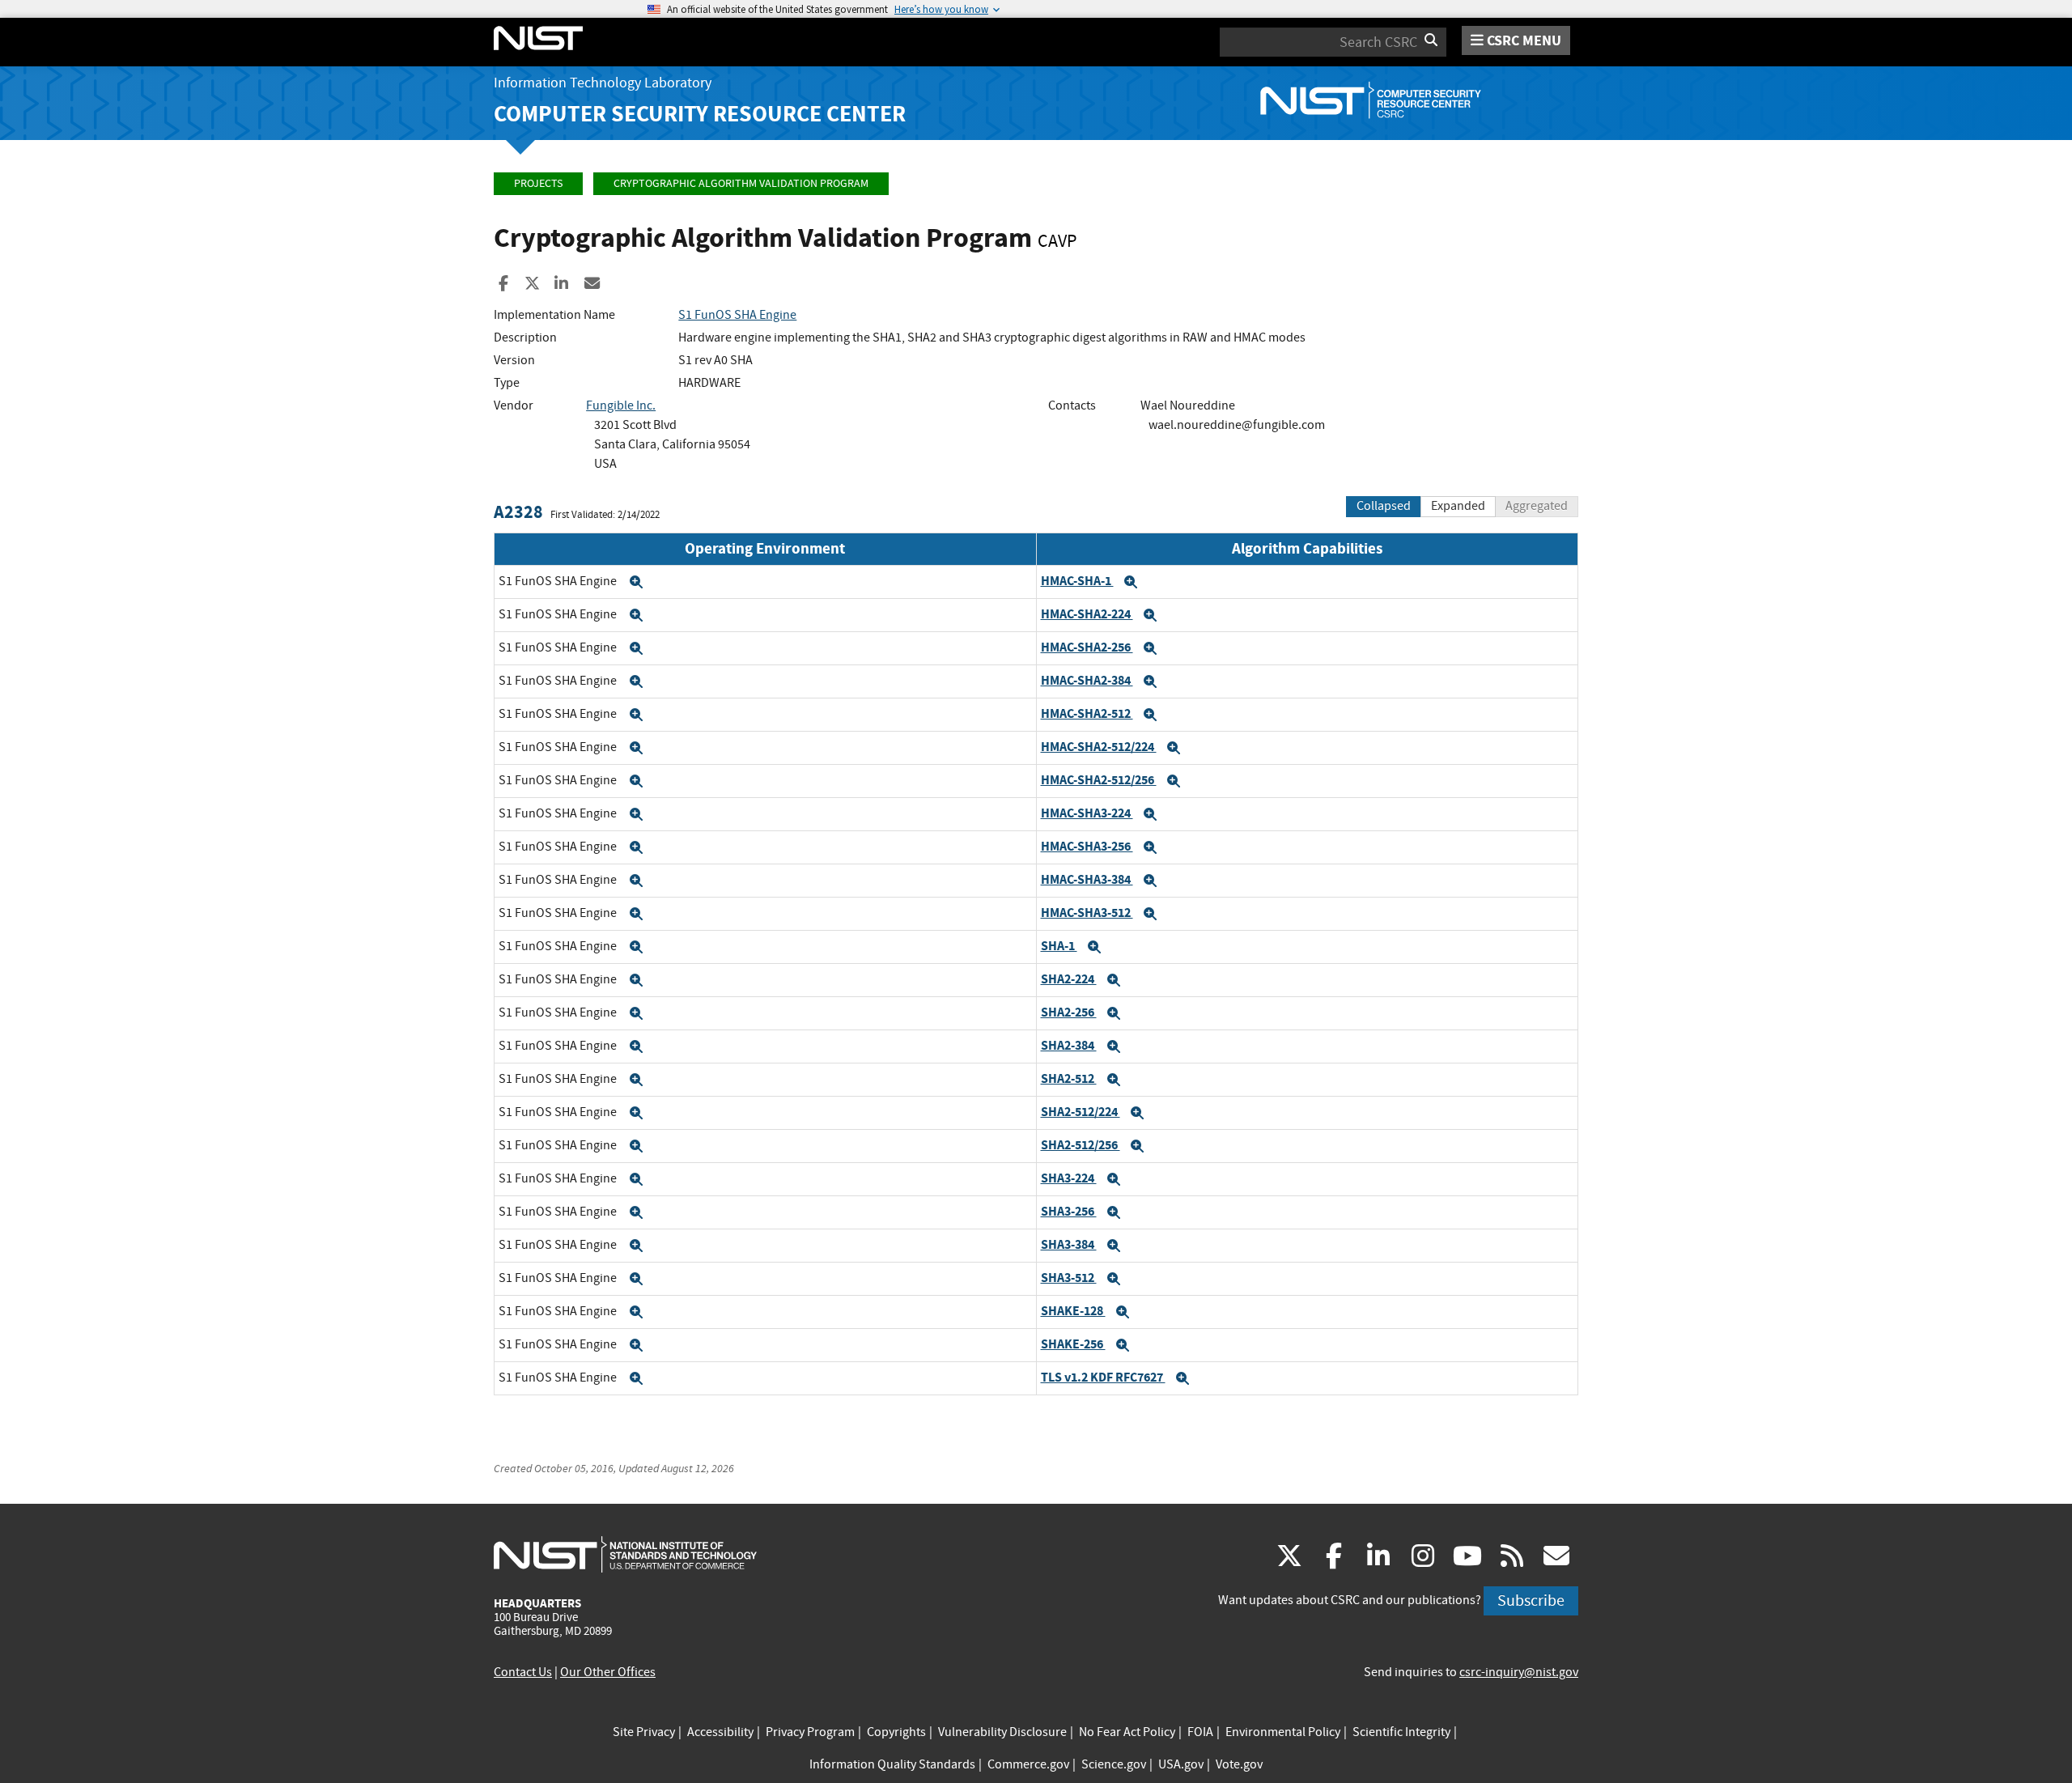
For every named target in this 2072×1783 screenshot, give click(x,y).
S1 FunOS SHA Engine (737, 315)
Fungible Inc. (621, 405)
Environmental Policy (1283, 1732)
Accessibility (720, 1732)
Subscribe (1531, 1600)
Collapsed (1384, 506)
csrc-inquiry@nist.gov (1519, 1672)
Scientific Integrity (1401, 1732)
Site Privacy (644, 1732)
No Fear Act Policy (1127, 1732)
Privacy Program (810, 1732)
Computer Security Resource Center (700, 114)
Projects (538, 183)
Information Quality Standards (892, 1764)
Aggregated (1537, 506)
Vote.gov (1239, 1764)
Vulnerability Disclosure (1002, 1732)
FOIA (1200, 1732)
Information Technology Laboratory (603, 83)
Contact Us (523, 1672)
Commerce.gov (1028, 1764)
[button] (636, 582)
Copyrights (896, 1732)
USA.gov (1181, 1764)
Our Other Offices (608, 1672)
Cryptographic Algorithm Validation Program (741, 183)
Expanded (1458, 506)
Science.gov (1114, 1764)
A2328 (518, 512)
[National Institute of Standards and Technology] (625, 1554)
